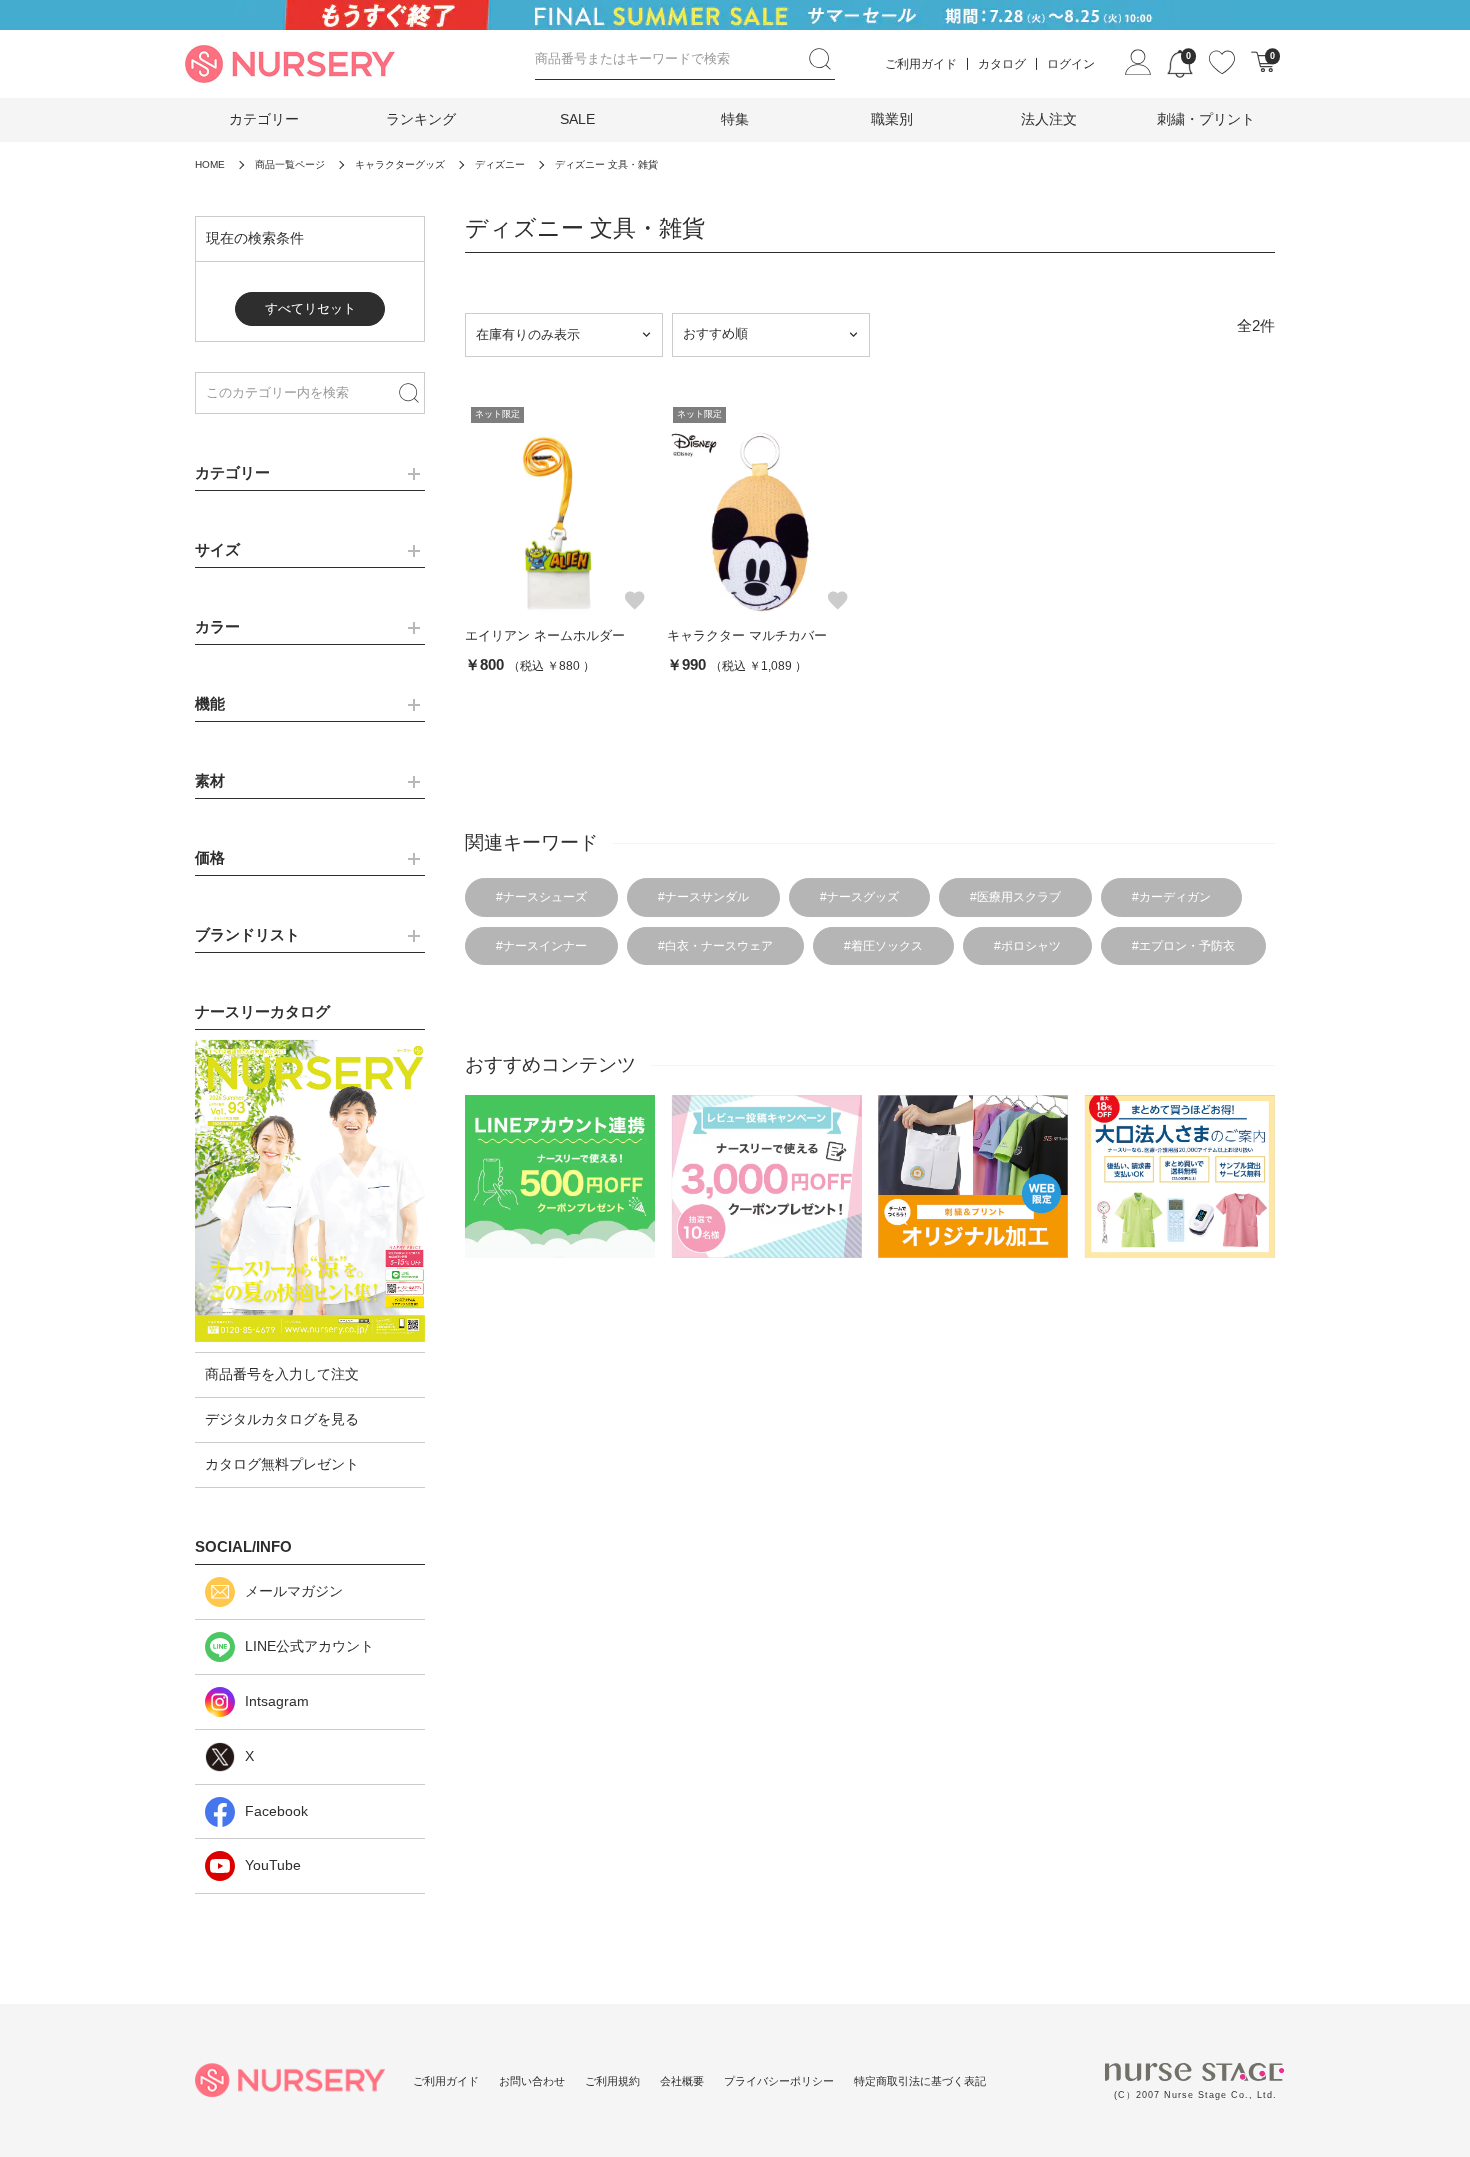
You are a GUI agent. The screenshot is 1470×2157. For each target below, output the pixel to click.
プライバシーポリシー (779, 2081)
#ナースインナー (541, 946)
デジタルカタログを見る (282, 1419)
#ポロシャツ (1027, 946)
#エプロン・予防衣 (1183, 946)
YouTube (273, 1865)
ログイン (1071, 64)
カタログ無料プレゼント (282, 1464)
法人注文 (1049, 119)
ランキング (421, 119)
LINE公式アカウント (309, 1646)
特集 (735, 119)
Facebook (276, 1811)
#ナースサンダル (703, 897)
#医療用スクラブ (1015, 897)
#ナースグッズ (859, 897)
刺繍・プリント (1206, 119)
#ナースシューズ (541, 897)
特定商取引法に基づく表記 (920, 2081)
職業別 (892, 119)
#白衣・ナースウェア (715, 946)
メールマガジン (294, 1591)
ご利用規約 (612, 2081)
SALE (577, 119)
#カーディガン (1171, 897)
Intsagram (277, 1701)
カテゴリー (264, 119)
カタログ (1002, 64)
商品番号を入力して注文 (282, 1374)
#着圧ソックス (883, 946)
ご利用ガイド (921, 64)
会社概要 (682, 2081)
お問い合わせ (532, 2081)
